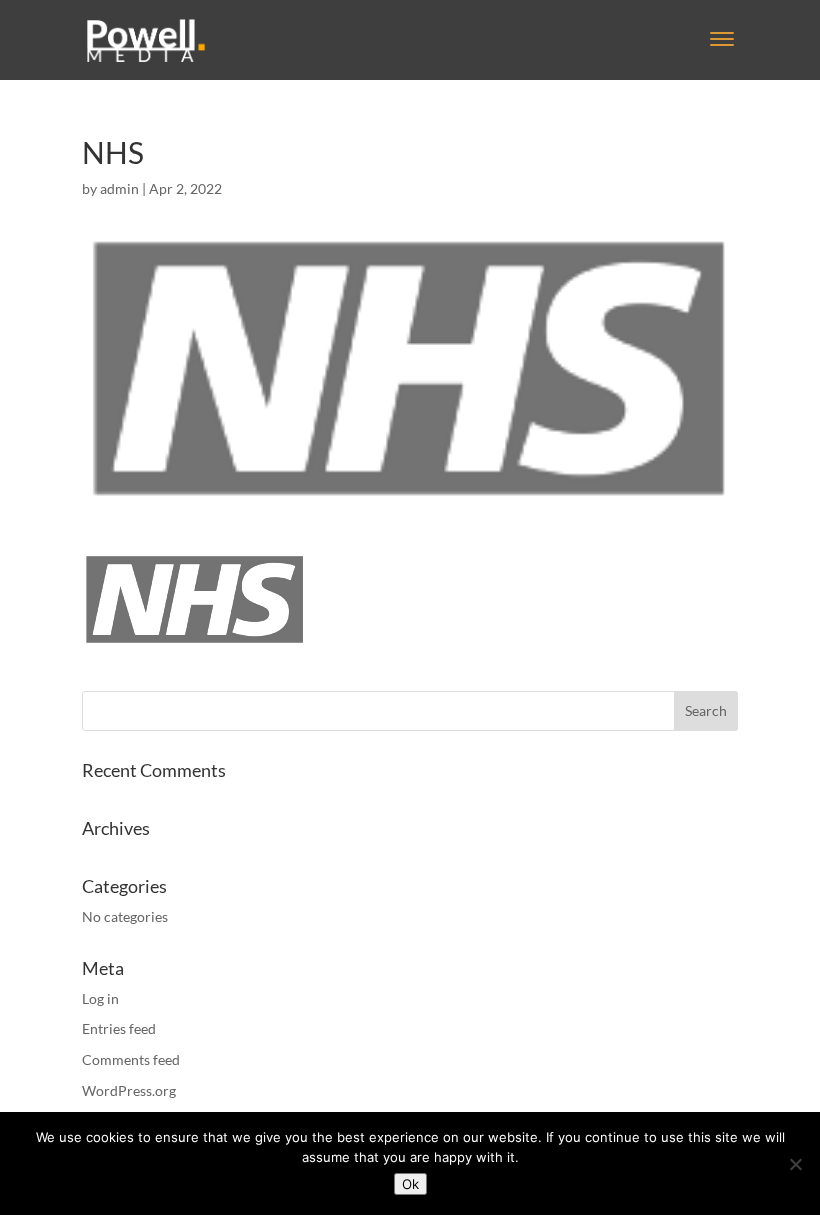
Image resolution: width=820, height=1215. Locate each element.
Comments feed (131, 1059)
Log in (100, 998)
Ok (410, 1184)
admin (119, 188)
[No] (795, 1164)
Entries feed (119, 1028)
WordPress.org (129, 1090)
